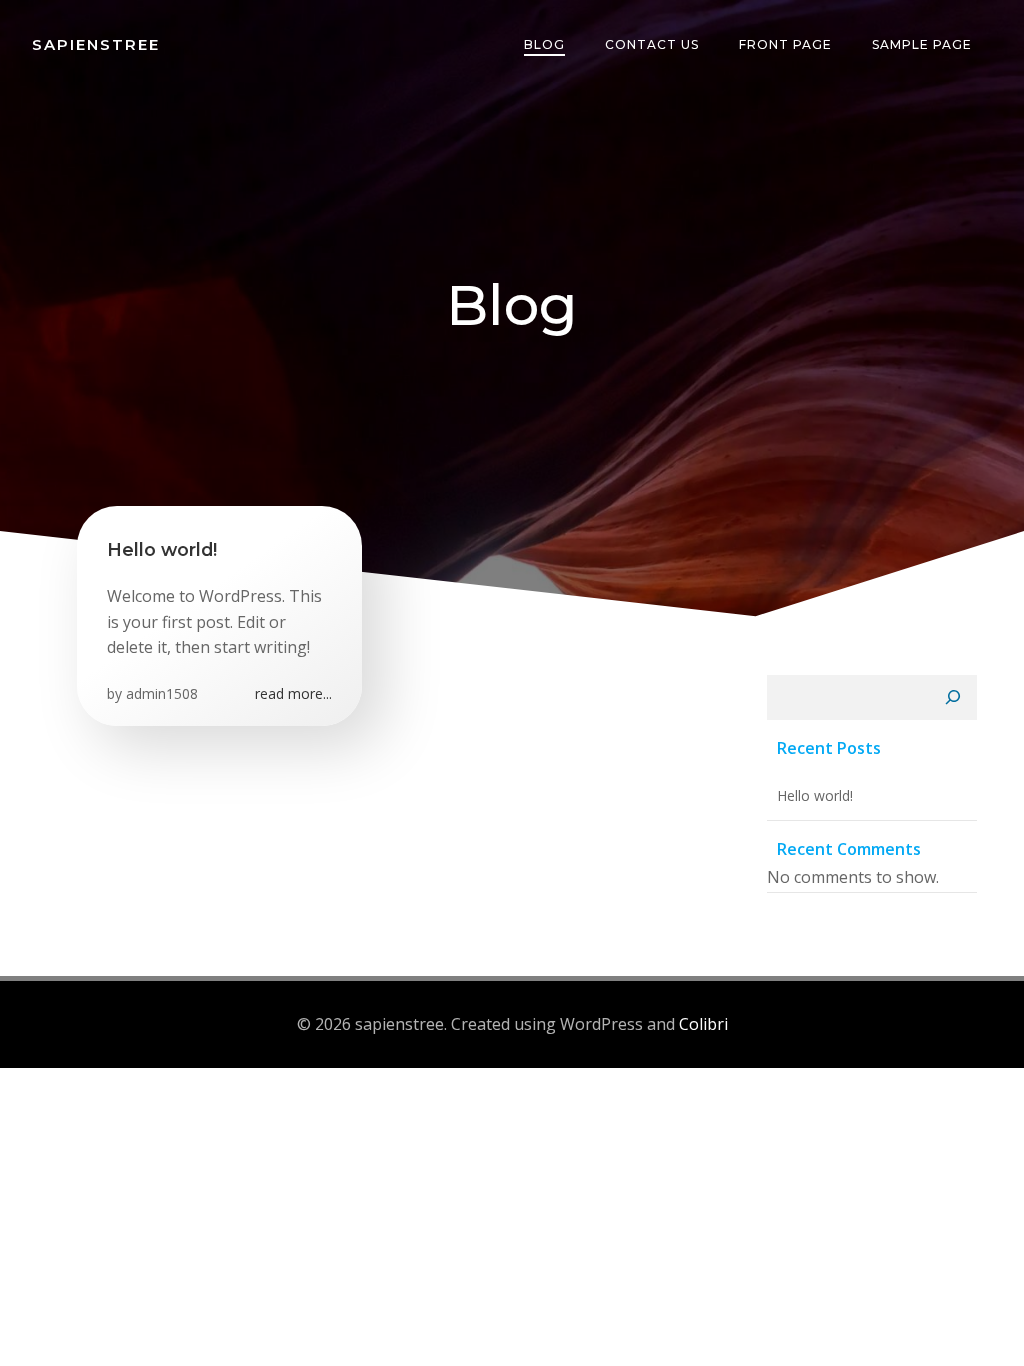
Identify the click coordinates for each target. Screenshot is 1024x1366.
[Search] (953, 698)
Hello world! (815, 795)
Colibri (703, 1024)
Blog (544, 44)
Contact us (652, 44)
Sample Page (922, 44)
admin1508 (162, 693)
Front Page (785, 44)
